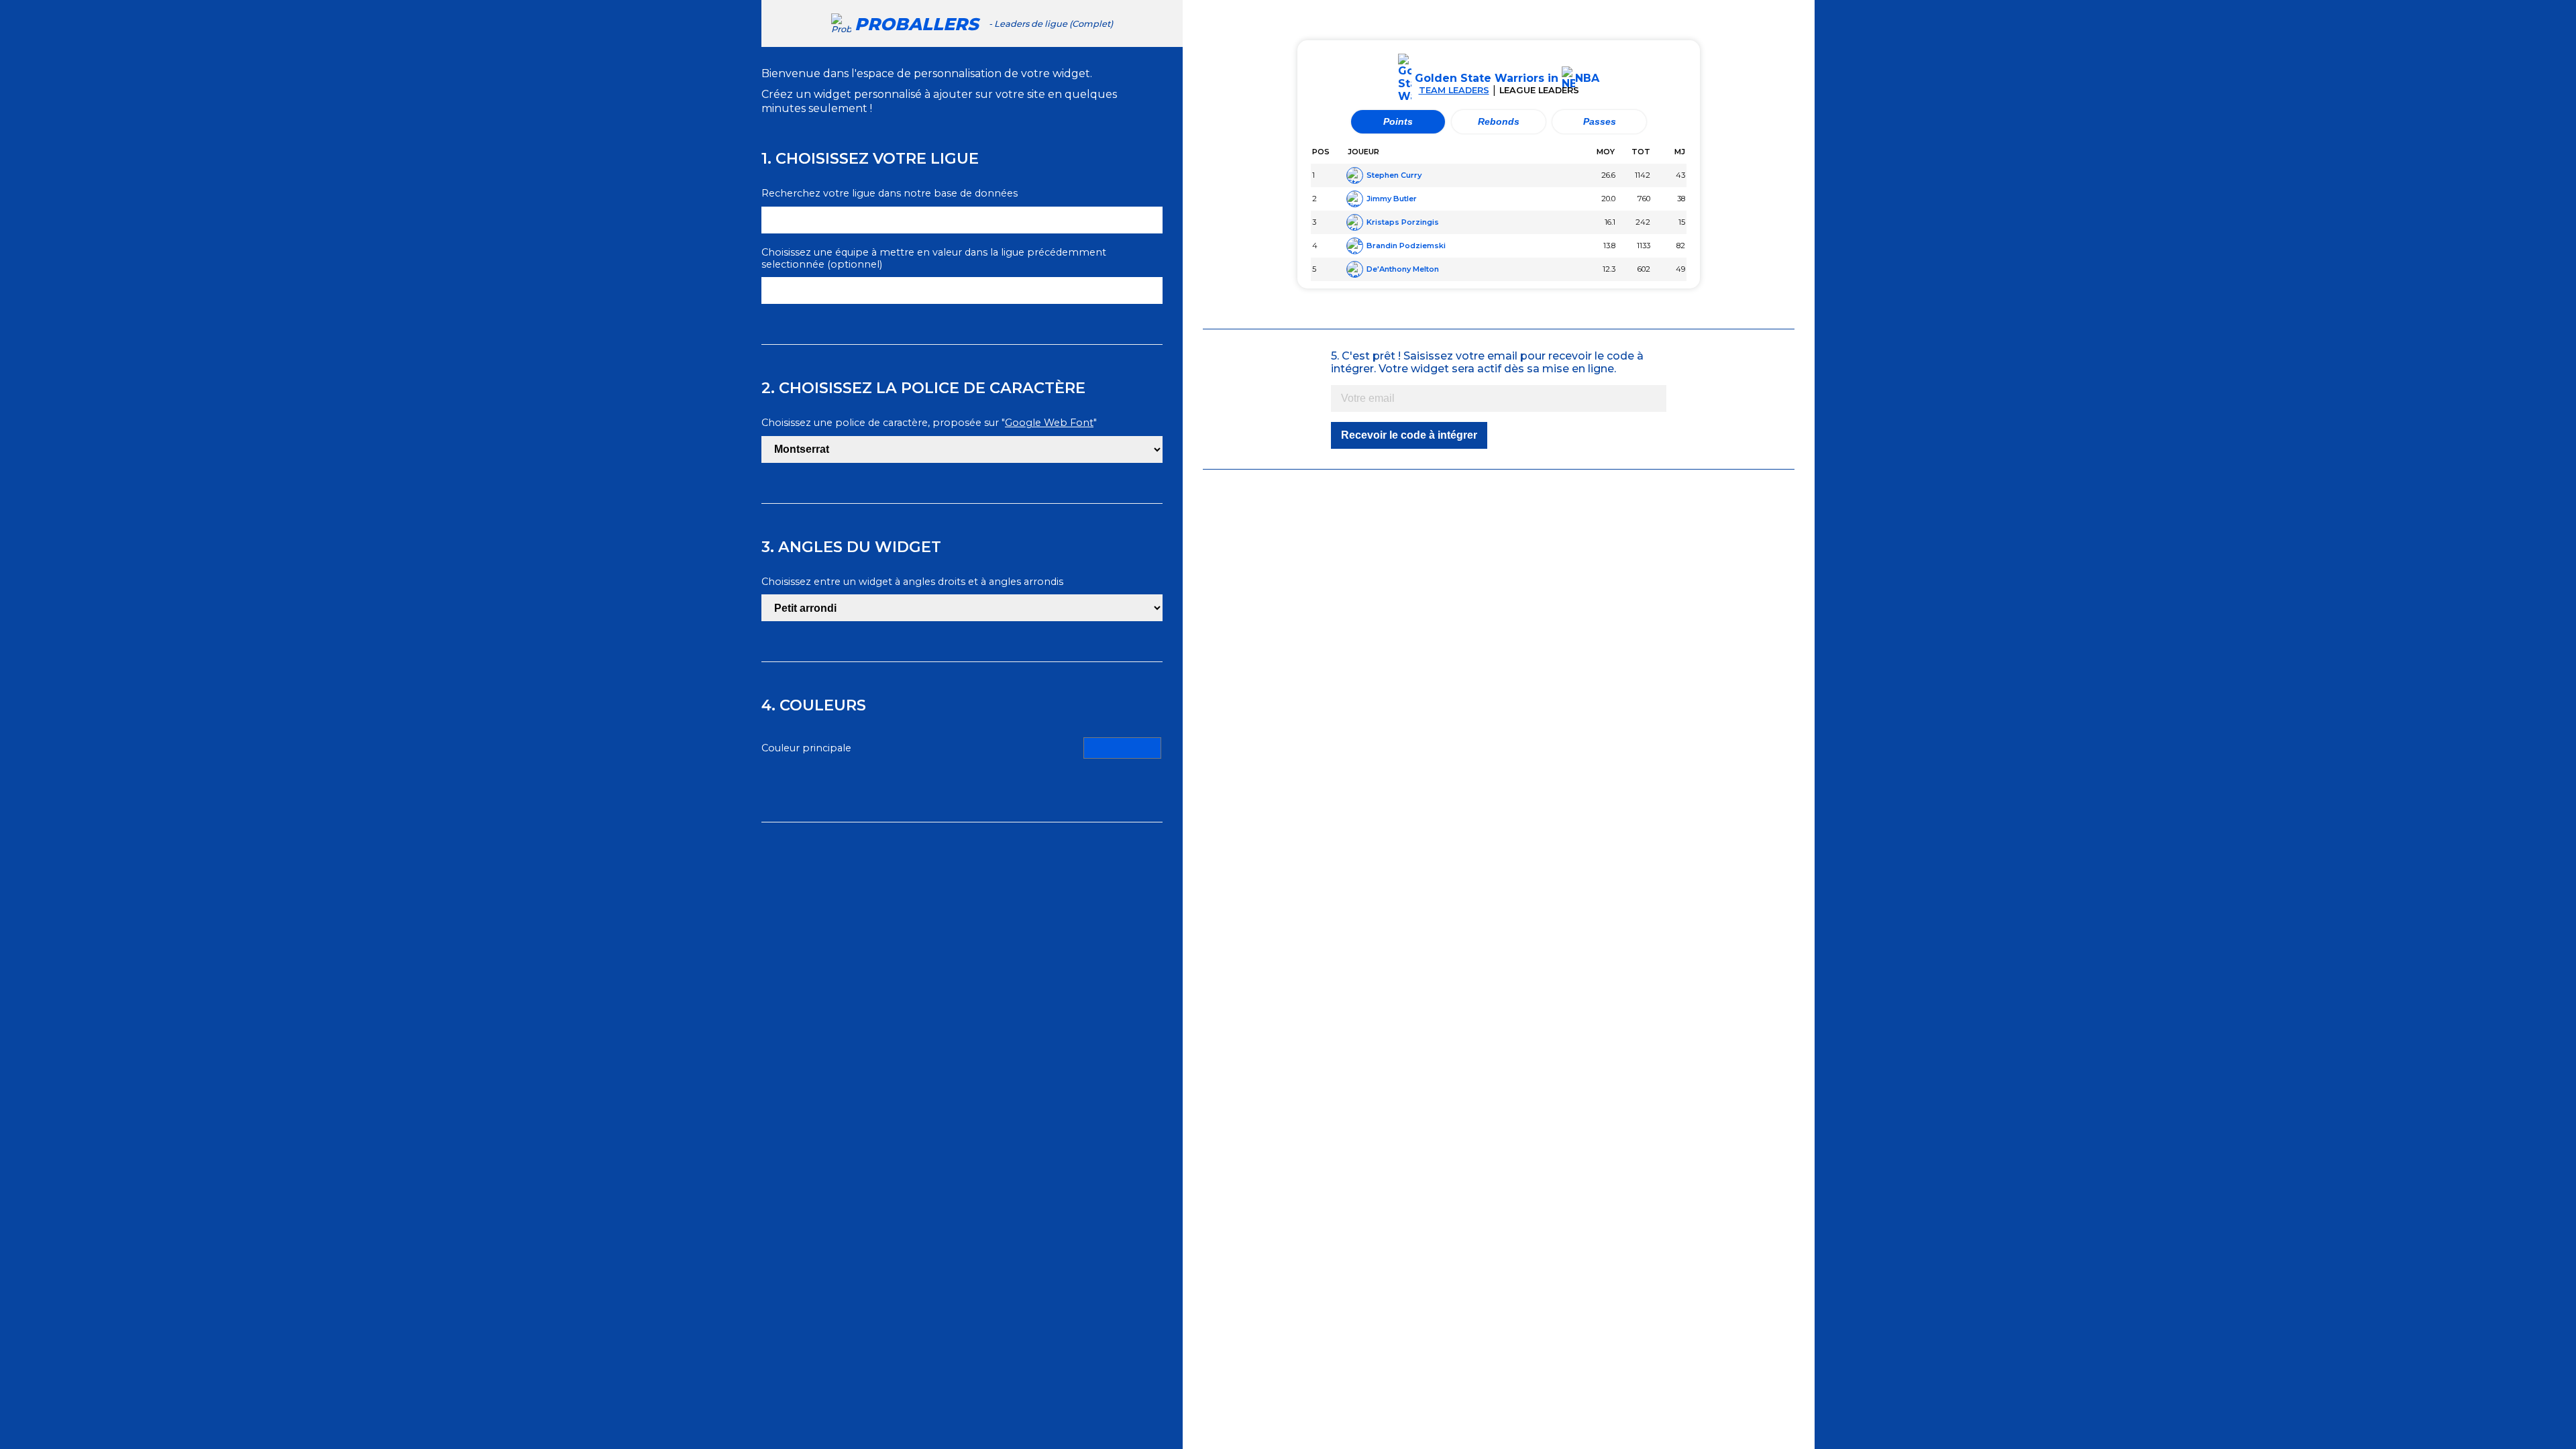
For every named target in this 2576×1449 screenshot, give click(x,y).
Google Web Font (1049, 423)
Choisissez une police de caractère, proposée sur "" (929, 423)
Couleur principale (806, 748)
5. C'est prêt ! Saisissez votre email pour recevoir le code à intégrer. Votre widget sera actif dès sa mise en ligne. (1487, 362)
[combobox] (962, 220)
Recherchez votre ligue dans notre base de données (890, 194)
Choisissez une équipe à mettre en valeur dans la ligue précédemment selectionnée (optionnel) (934, 259)
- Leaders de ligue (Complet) (984, 24)
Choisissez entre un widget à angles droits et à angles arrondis (912, 582)
